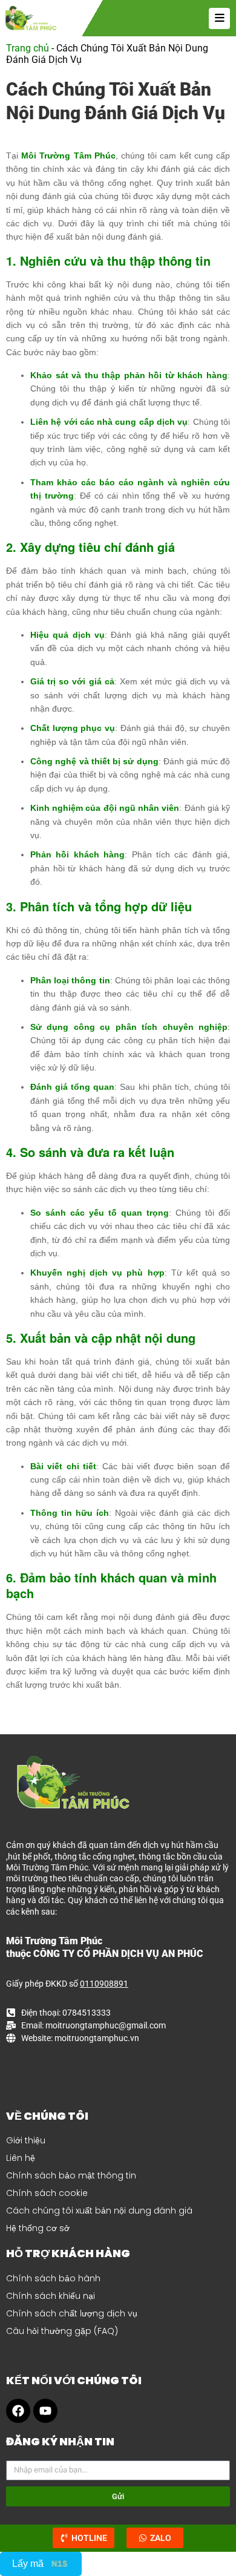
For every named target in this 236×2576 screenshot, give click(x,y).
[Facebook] (18, 2411)
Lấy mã (28, 2564)
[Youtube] (45, 2411)
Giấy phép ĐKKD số (67, 1984)
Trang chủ (28, 48)
